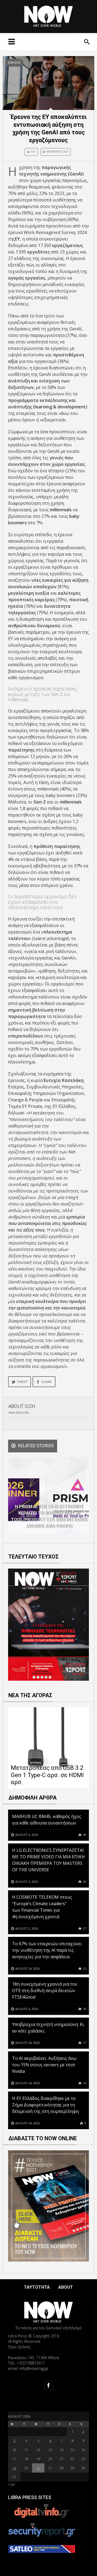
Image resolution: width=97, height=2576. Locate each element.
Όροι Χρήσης (19, 2347)
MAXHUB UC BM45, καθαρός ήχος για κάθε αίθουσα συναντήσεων (47, 1820)
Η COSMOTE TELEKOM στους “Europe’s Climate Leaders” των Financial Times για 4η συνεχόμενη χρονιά (42, 1907)
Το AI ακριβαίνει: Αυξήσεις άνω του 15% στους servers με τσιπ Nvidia (44, 2065)
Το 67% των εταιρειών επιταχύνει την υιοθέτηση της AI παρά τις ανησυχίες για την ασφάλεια (47, 1950)
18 (84, 2009)
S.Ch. (33, 152)
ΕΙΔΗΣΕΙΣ (14, 63)
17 (84, 2043)
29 (84, 1881)
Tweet (22, 1382)
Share (47, 1382)
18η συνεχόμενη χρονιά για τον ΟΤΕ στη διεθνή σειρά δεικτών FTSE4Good (45, 1990)
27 (84, 1928)
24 (14, 2468)
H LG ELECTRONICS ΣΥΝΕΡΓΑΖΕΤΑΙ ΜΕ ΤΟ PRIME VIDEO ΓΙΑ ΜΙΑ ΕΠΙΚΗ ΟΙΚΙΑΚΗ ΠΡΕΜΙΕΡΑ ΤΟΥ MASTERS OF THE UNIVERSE (48, 1860)
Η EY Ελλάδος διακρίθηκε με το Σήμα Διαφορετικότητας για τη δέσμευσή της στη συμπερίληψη (45, 2105)
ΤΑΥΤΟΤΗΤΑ (37, 2287)
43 (84, 1835)
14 (84, 2083)
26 (38, 2468)
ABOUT (66, 2287)
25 (84, 1968)
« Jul (11, 2484)
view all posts (19, 1412)
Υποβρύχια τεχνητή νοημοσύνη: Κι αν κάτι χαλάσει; (48, 2028)
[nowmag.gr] (48, 15)
